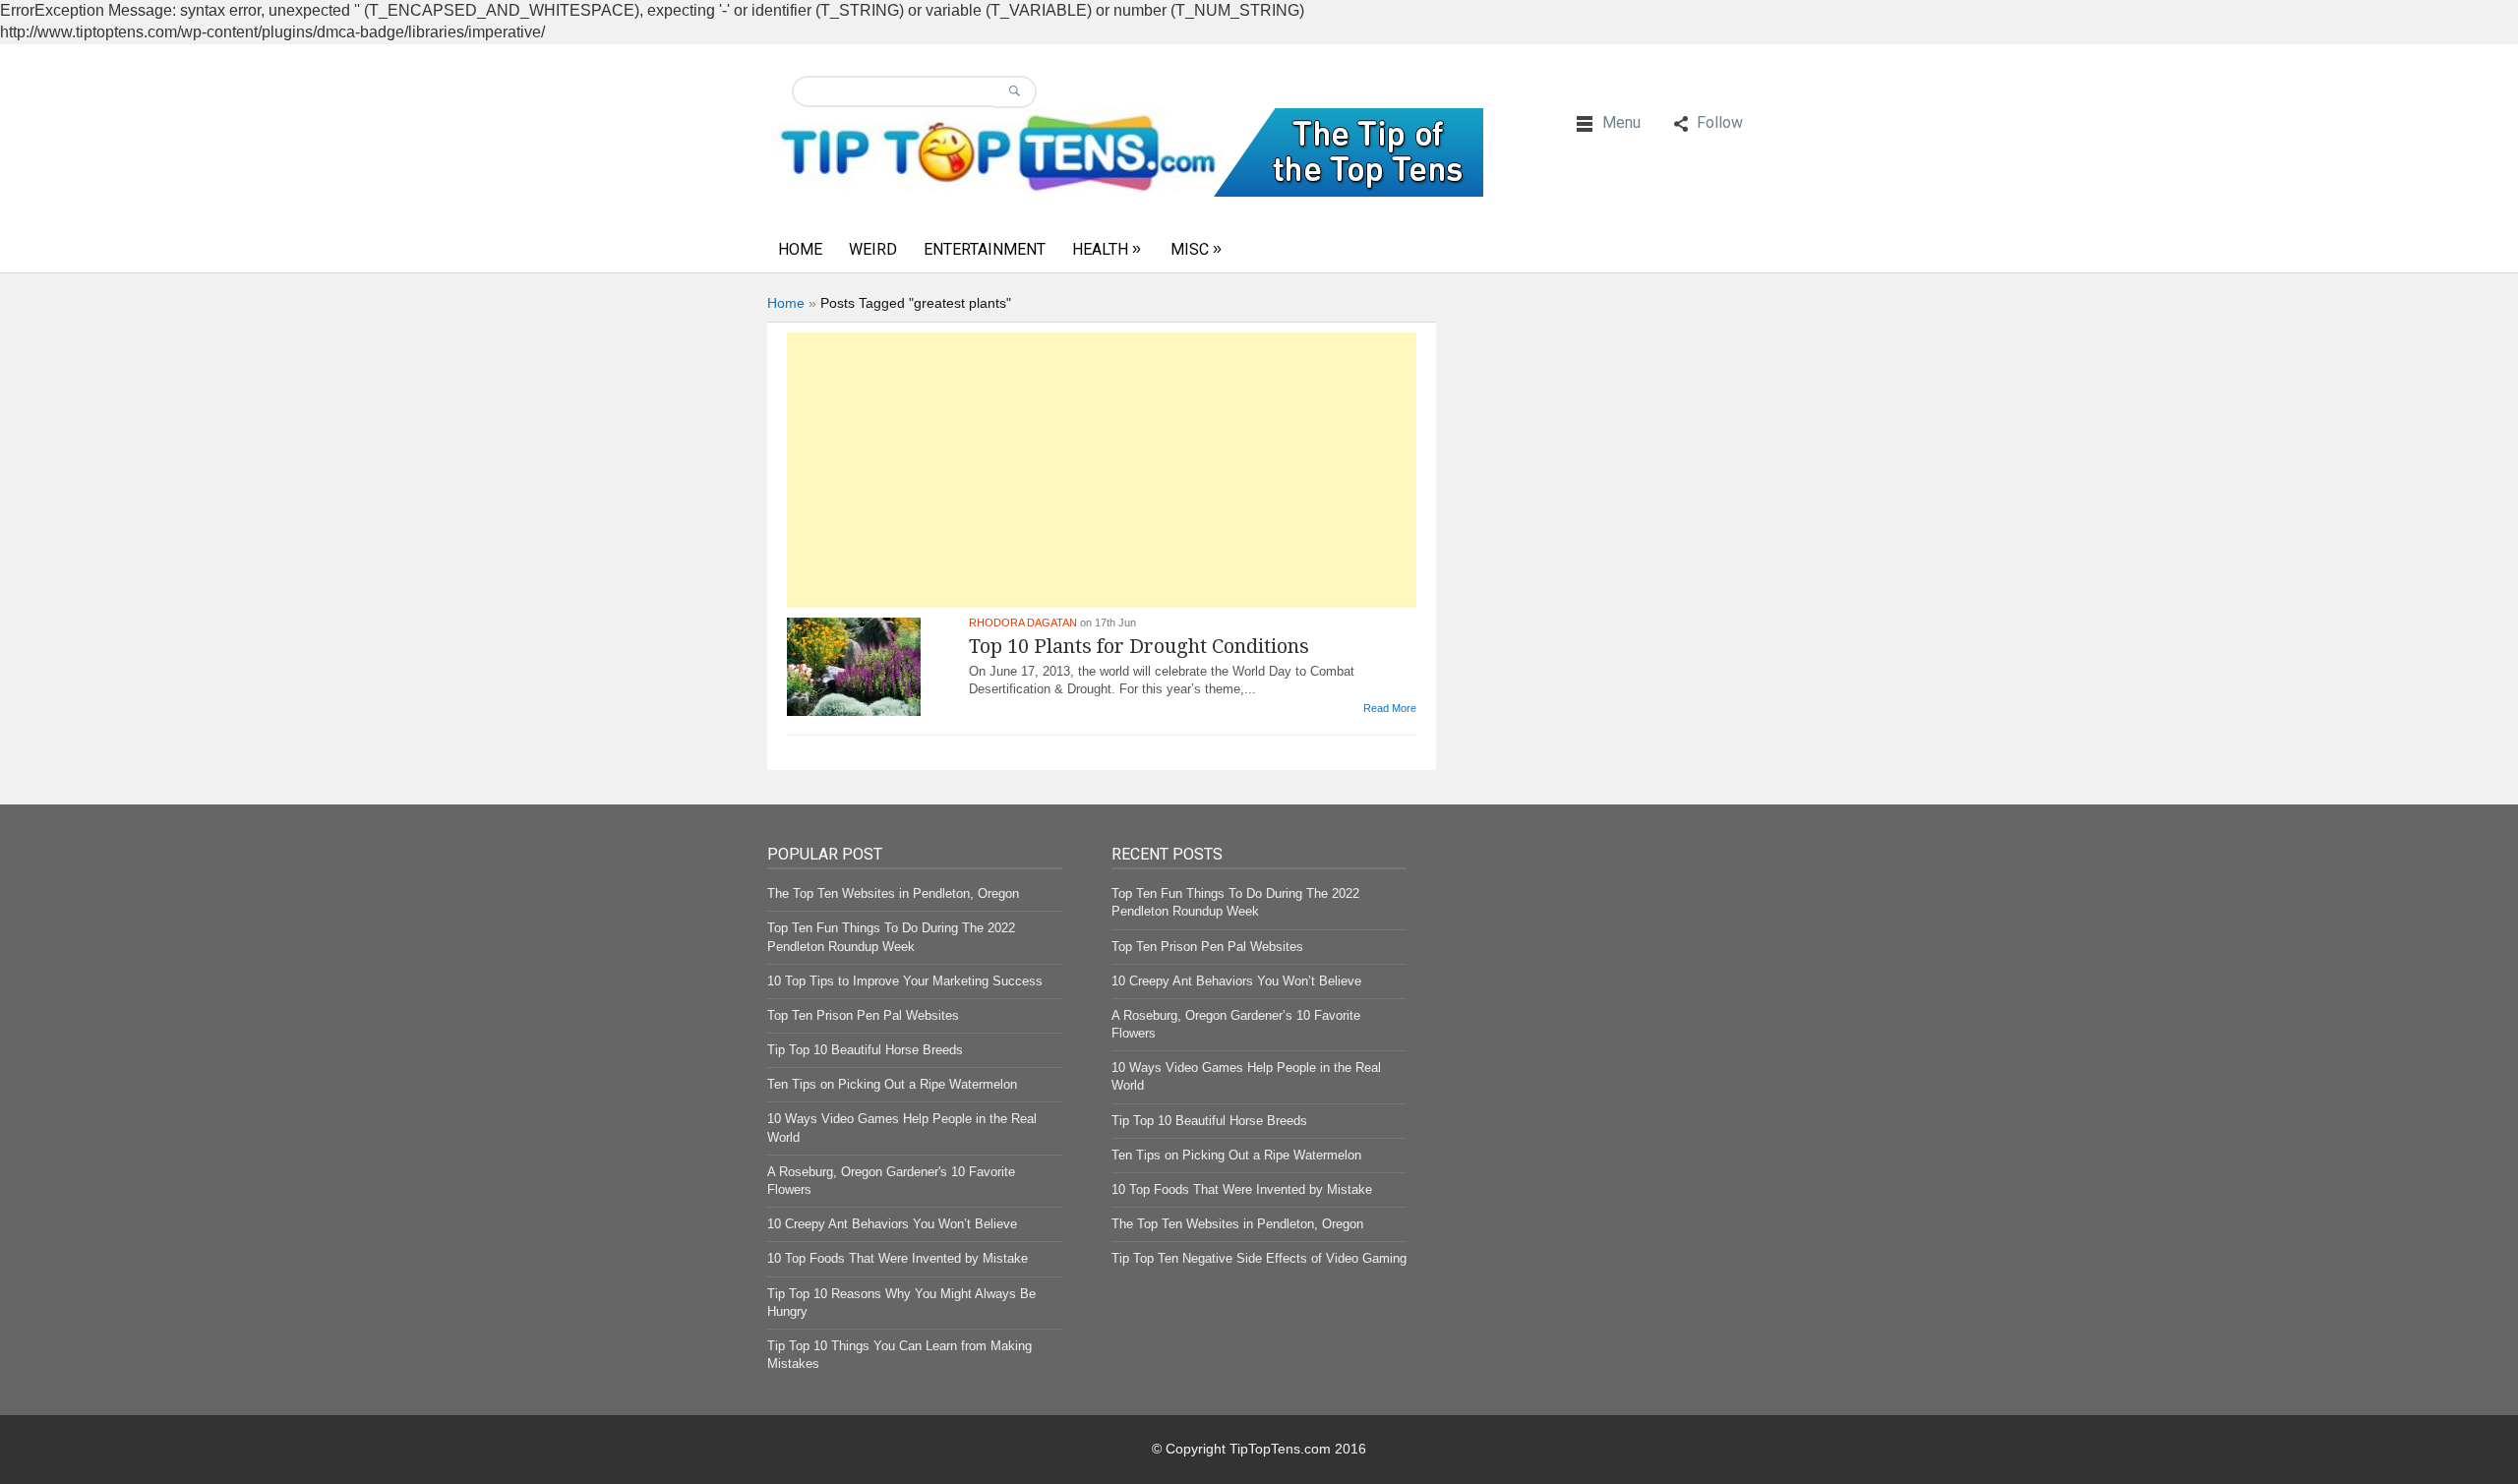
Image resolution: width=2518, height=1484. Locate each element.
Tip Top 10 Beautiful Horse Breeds (865, 1050)
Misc (1190, 249)
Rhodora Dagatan (1023, 623)
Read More (1390, 708)
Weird (873, 249)
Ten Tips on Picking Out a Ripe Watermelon (892, 1084)
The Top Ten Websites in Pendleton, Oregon (893, 893)
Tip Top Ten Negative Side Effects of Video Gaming (1259, 1258)
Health (1100, 249)
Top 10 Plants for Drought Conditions (1139, 646)
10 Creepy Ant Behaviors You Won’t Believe (892, 1224)
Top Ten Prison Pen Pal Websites (863, 1015)
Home (800, 249)
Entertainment (985, 249)
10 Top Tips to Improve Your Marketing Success (905, 981)
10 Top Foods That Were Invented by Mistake (898, 1258)
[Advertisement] (1102, 470)
